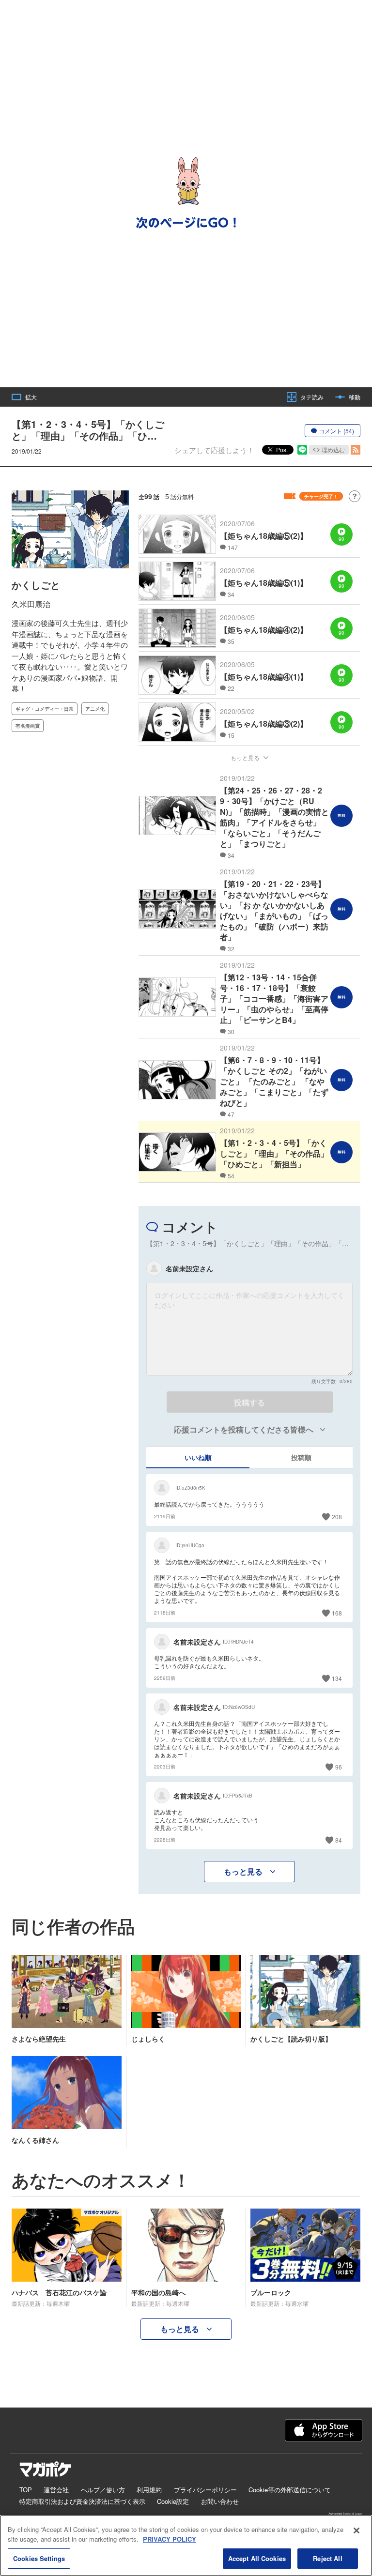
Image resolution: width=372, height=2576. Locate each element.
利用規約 (149, 2490)
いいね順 (198, 1457)
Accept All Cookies (257, 2558)
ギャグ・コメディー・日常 (45, 709)
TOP (26, 2490)
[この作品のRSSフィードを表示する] (356, 450)
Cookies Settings (39, 2558)
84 (339, 1840)
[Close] (356, 2530)
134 (337, 1678)
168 (337, 1613)
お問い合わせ (220, 2501)
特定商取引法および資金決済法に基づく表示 (82, 2501)
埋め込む (333, 450)
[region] (186, 2546)
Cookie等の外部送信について (290, 2490)
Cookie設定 (173, 2501)
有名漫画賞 (28, 726)
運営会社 (56, 2490)
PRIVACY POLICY (170, 2539)
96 (339, 1767)
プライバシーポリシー (205, 2490)
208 (337, 1517)
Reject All (327, 2558)
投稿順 (301, 1457)
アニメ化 (95, 709)
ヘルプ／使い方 (103, 2490)
